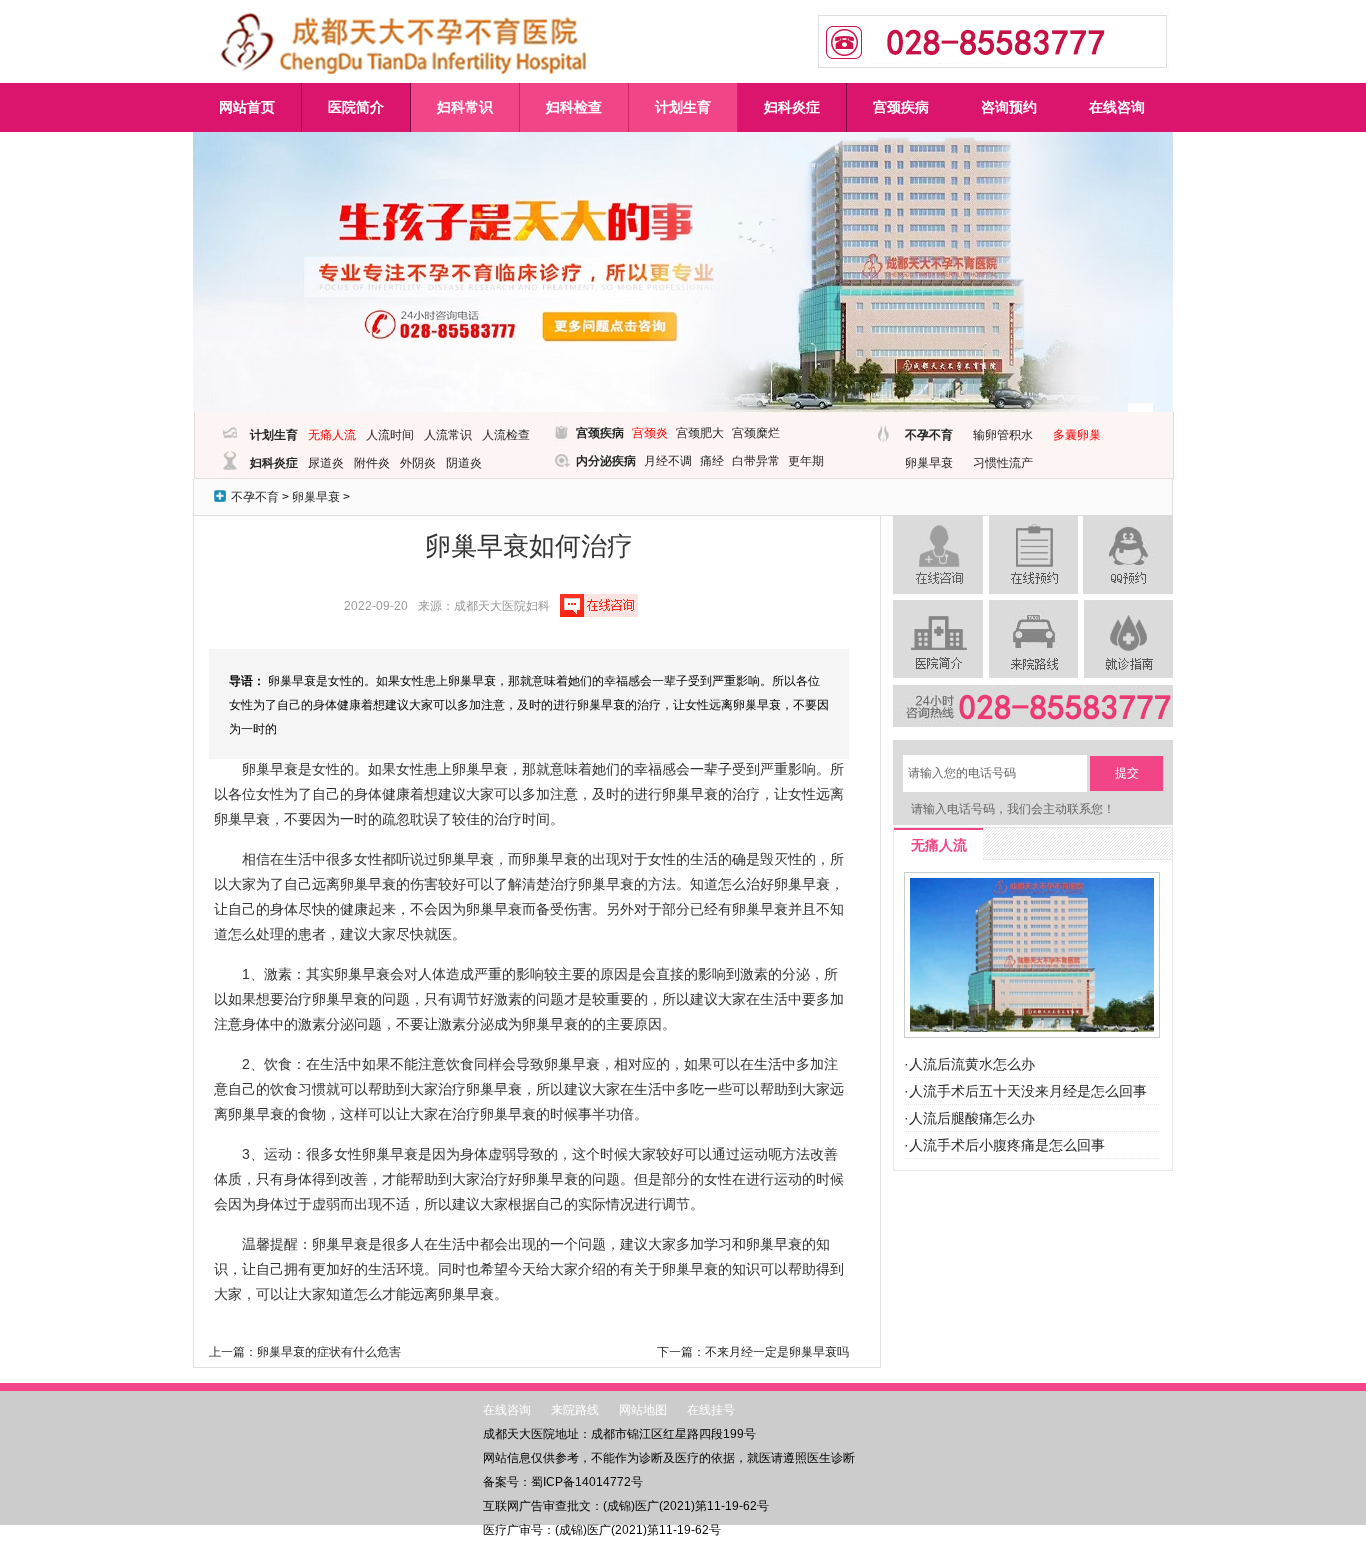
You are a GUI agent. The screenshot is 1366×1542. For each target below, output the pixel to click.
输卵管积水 (1003, 435)
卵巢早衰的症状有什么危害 (329, 1352)
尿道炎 (326, 463)
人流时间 (390, 435)
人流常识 (448, 435)
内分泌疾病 (606, 461)
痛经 (712, 461)
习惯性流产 (1003, 463)
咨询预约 (1009, 107)
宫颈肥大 (700, 433)
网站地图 (643, 1410)
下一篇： (681, 1352)
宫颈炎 (650, 433)
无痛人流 (332, 435)
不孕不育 (929, 435)
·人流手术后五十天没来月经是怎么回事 (1025, 1091)
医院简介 (356, 107)
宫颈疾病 (901, 107)
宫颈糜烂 (756, 433)
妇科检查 (574, 107)
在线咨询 (1117, 107)
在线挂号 (711, 1410)
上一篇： (233, 1352)
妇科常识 (465, 107)
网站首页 (247, 107)
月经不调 (668, 461)
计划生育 (683, 107)
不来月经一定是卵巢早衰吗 (777, 1352)
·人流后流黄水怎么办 (969, 1064)
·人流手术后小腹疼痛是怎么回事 (1004, 1145)
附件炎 (372, 463)
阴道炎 (464, 463)
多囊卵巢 (1077, 435)
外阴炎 (418, 463)
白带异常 (756, 461)
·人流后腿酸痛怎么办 (969, 1118)
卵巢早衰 (929, 463)
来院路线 (575, 1410)
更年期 (806, 461)
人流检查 (506, 435)
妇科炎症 (792, 107)
